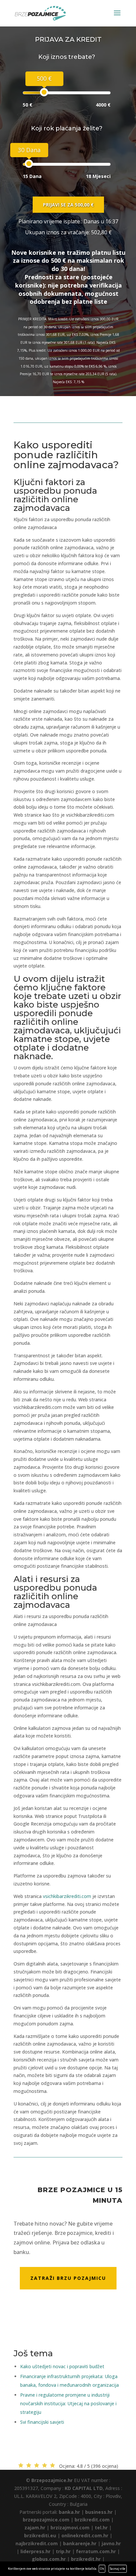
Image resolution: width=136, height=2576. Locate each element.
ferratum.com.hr (96, 2551)
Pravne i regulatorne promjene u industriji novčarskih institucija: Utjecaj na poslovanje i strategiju (68, 2403)
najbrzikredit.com (37, 2543)
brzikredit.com (92, 2520)
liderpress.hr (35, 2551)
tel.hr (101, 2528)
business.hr (99, 2512)
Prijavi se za (68, 205)
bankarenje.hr (80, 2543)
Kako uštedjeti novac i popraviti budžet (62, 2366)
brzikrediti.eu (40, 2535)
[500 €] (44, 92)
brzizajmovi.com (70, 2528)
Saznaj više (118, 2569)
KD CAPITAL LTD (84, 2488)
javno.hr (111, 2543)
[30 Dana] (29, 164)
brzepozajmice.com (46, 2520)
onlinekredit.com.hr (85, 2535)
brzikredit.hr (86, 2559)
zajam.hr (35, 2528)
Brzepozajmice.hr (52, 2480)
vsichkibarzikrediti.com (67, 1896)
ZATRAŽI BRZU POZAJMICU (68, 2278)
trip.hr (63, 2551)
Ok (102, 2569)
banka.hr (69, 2512)
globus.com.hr (49, 2559)
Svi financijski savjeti (42, 2422)
